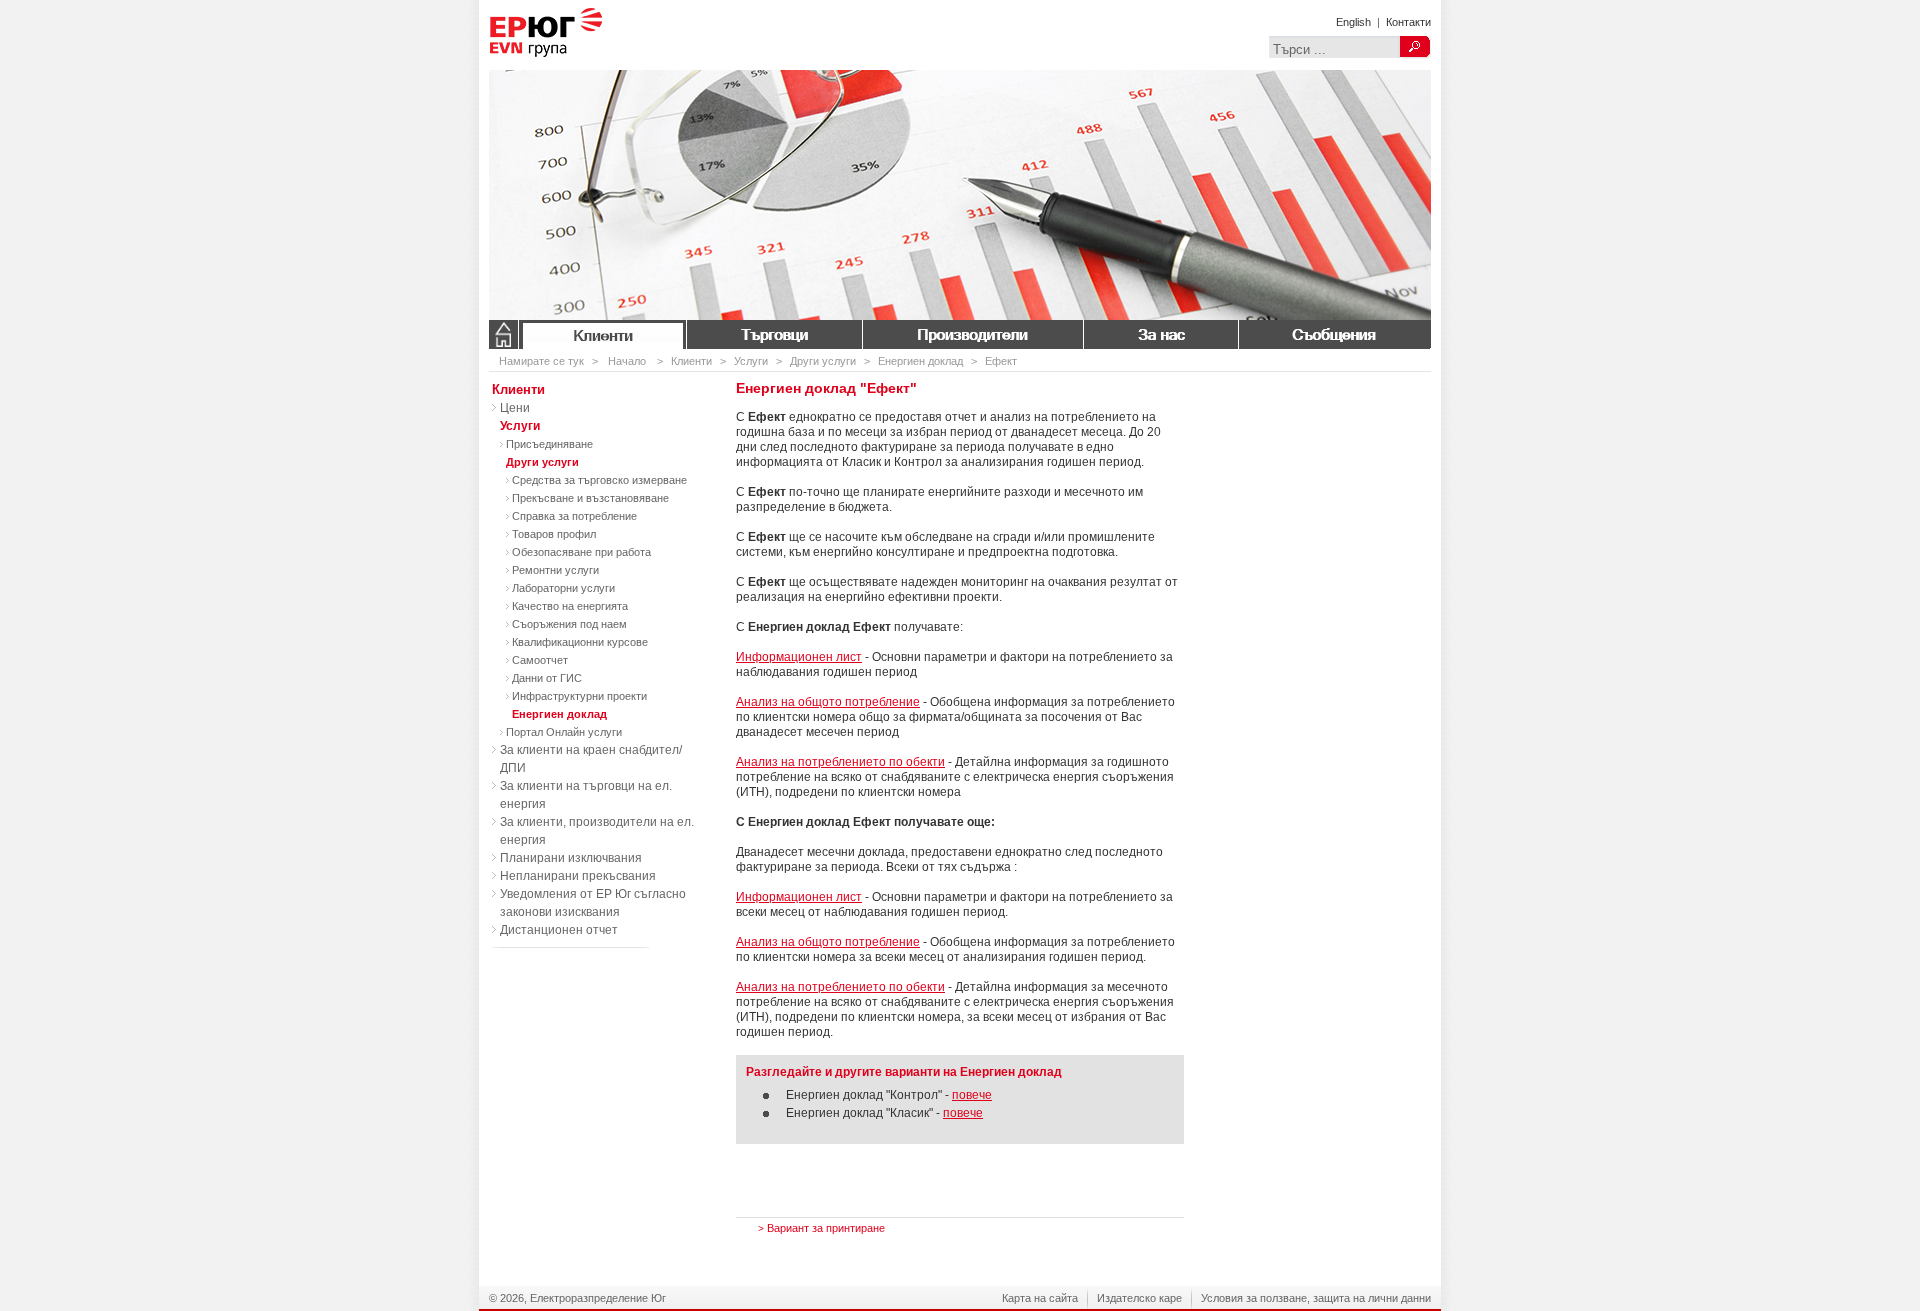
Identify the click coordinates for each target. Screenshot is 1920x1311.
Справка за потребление (574, 516)
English (1353, 22)
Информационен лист (799, 657)
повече (972, 1095)
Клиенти (602, 334)
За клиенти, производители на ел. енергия (597, 831)
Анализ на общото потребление (828, 702)
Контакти (1408, 22)
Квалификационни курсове (580, 642)
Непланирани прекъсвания (578, 876)
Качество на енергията (570, 606)
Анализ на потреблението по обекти (840, 762)
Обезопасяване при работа (581, 552)
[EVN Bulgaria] (579, 66)
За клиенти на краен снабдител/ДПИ (591, 759)
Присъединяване (549, 444)
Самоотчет (540, 660)
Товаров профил (554, 534)
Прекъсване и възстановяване (590, 498)
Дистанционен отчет (559, 930)
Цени (515, 408)
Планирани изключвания (571, 858)
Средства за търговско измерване (599, 480)
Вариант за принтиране (821, 1228)
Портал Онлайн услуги (564, 732)
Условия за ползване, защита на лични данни (1316, 1298)
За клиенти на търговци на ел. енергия (586, 795)
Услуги (751, 361)
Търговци (774, 334)
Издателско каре (1139, 1298)
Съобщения (1334, 334)
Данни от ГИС (547, 678)
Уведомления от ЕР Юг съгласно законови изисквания (593, 903)
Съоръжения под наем (569, 624)
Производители (972, 334)
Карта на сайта (1040, 1298)
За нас (1160, 334)
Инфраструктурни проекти (579, 696)
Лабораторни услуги (563, 588)
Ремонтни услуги (555, 570)
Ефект (1001, 361)
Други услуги (823, 361)
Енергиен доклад (920, 361)
